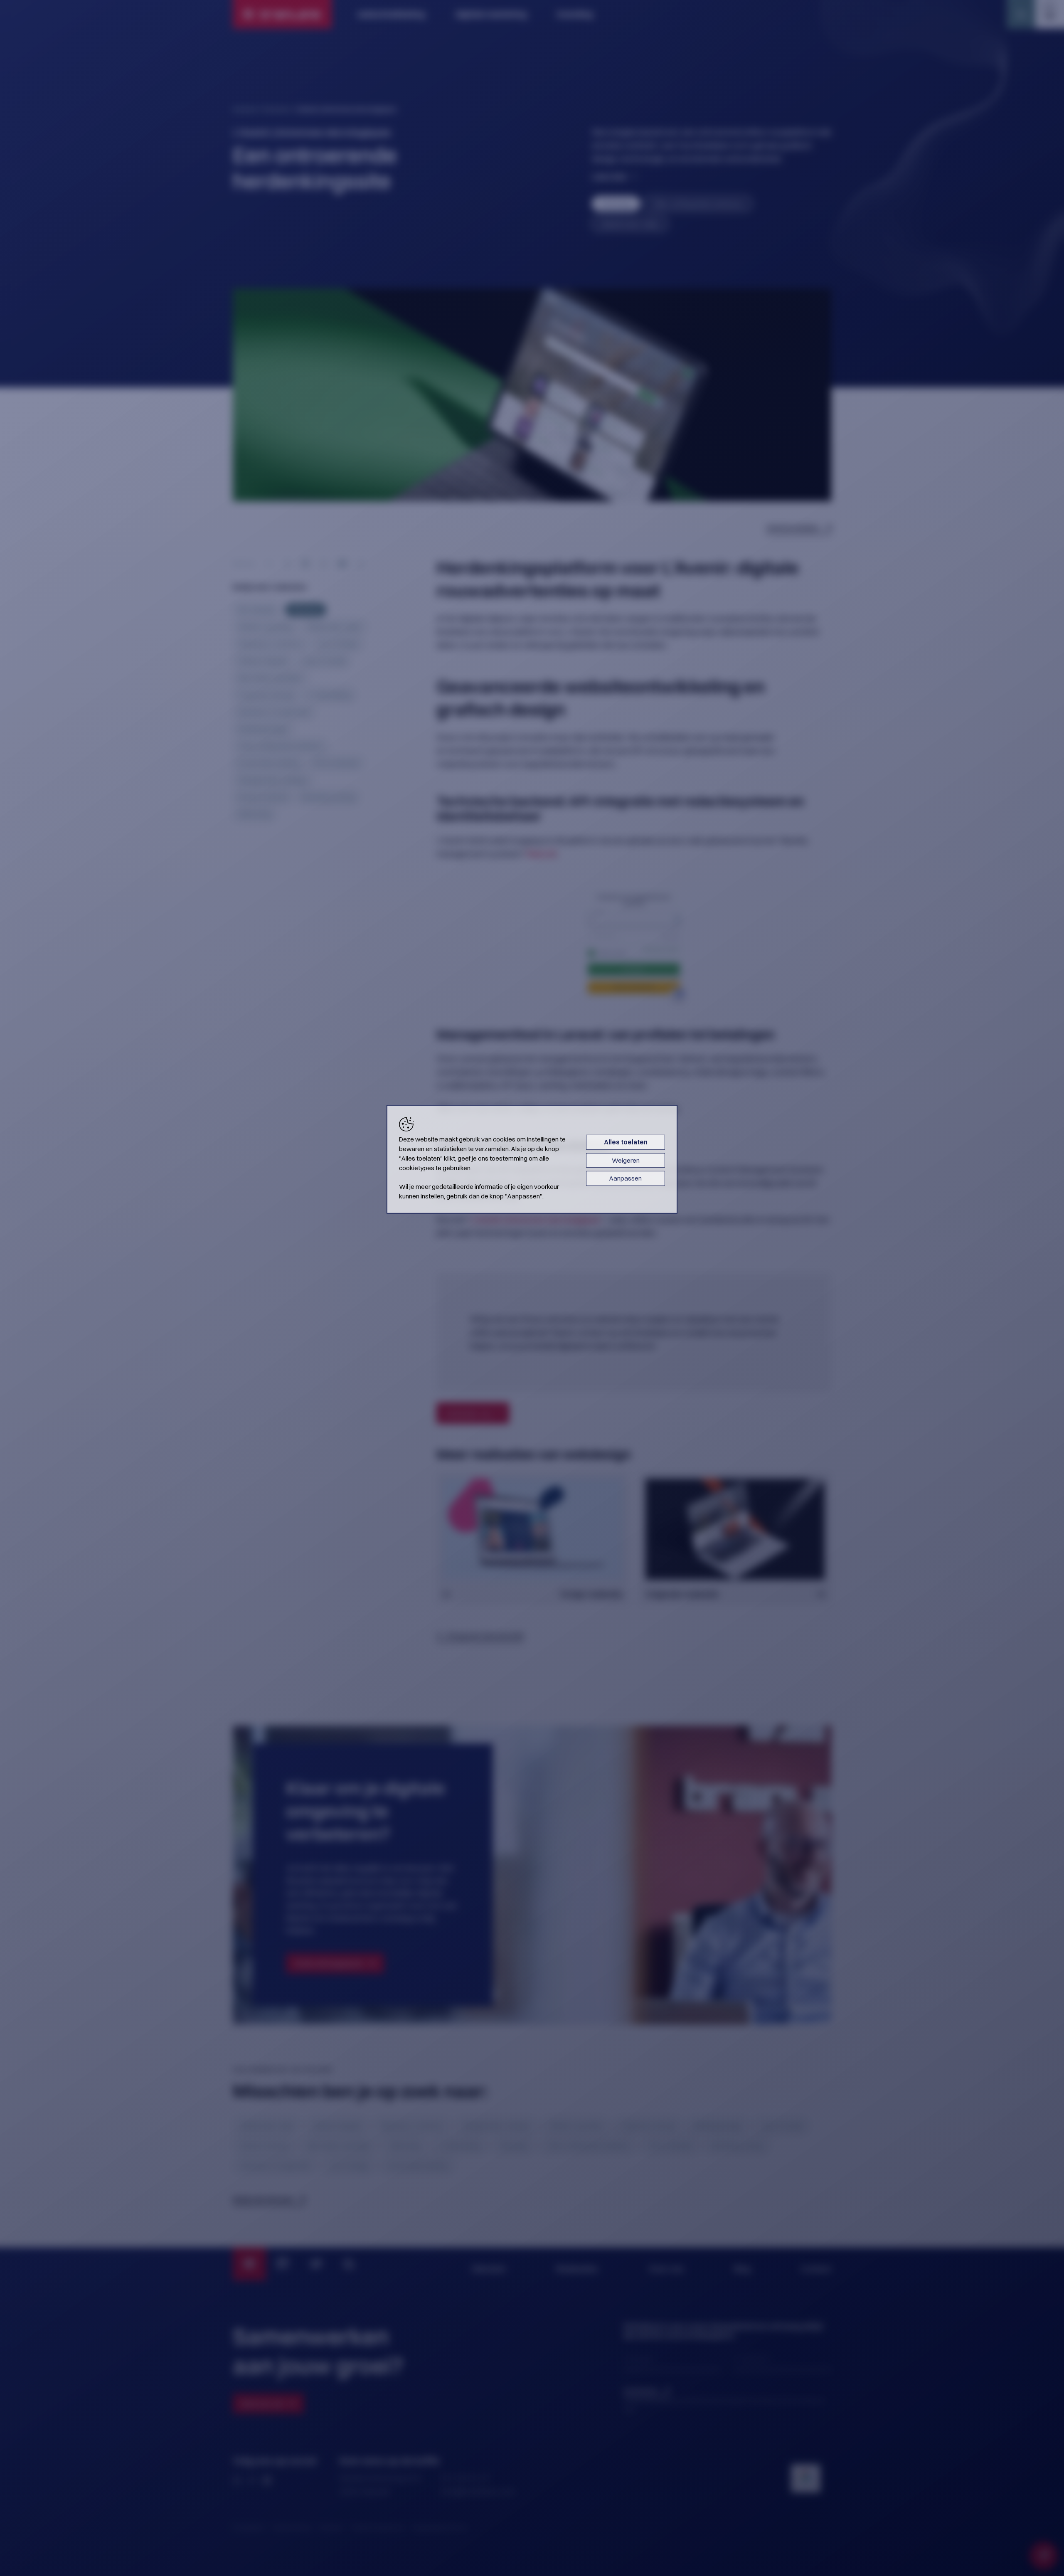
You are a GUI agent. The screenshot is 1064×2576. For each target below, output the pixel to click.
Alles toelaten (626, 1142)
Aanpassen (626, 1178)
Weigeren (626, 1160)
